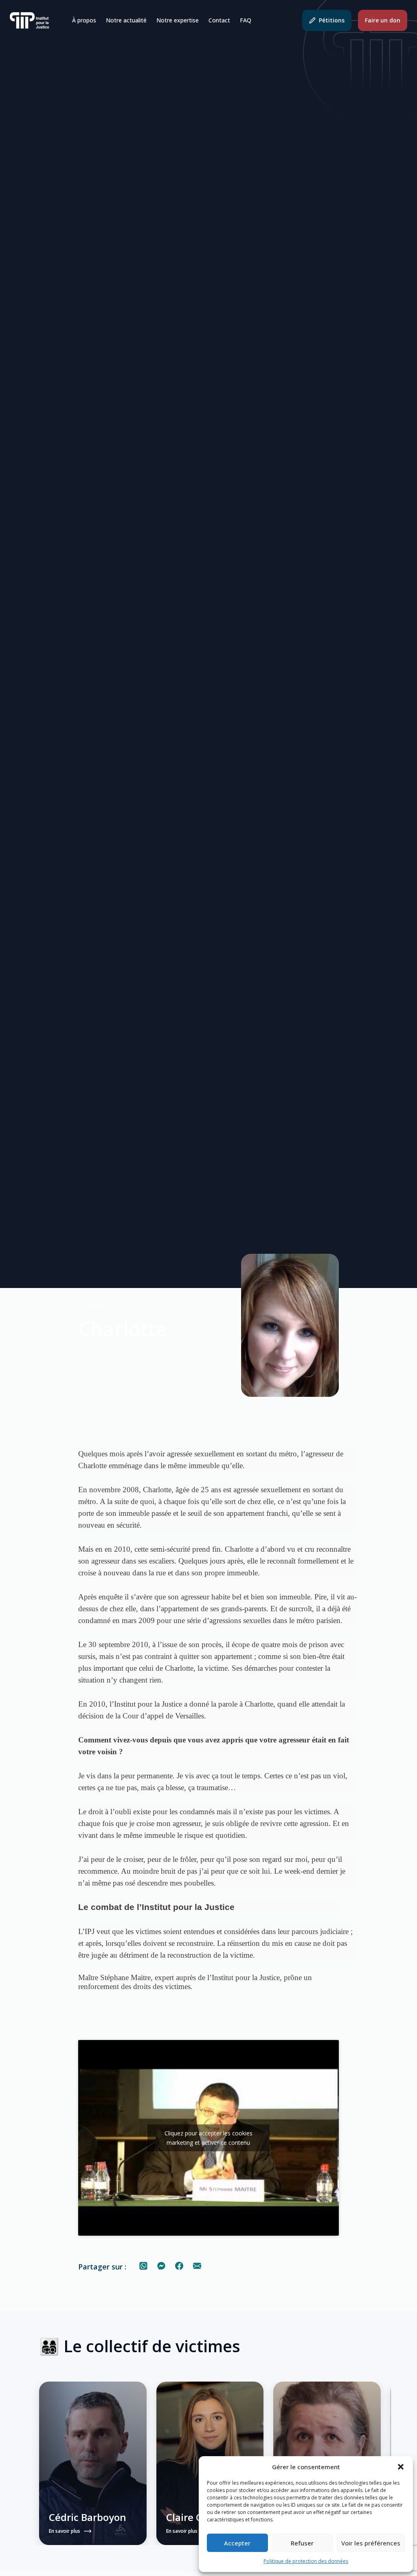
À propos (84, 20)
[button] (401, 2467)
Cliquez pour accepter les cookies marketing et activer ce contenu (208, 2138)
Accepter (237, 2543)
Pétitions (332, 20)
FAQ (246, 20)
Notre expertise (178, 20)
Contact (219, 20)
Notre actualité (126, 20)
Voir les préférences (371, 2543)
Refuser (302, 2543)
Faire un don (383, 20)
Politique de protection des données (306, 2561)
